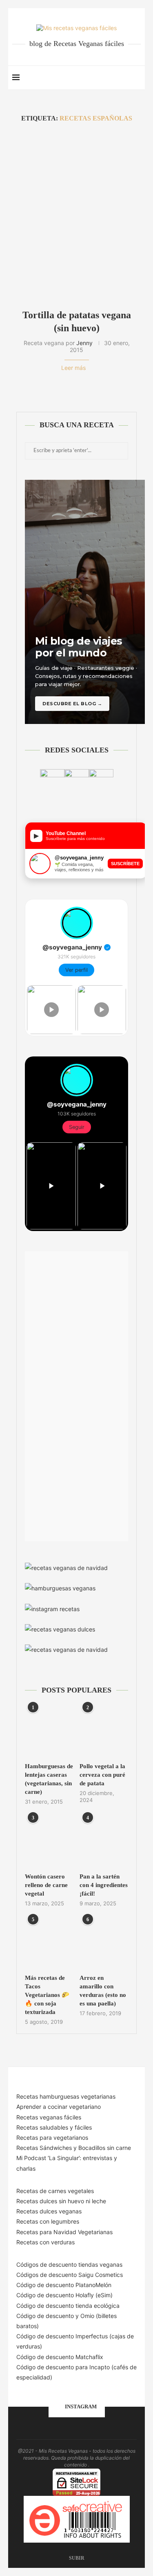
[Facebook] (90, 78)
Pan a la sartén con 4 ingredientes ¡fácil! (104, 1885)
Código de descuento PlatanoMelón (64, 2285)
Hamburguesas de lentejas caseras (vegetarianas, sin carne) (49, 1779)
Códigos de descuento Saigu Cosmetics (70, 2275)
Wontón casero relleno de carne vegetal (46, 1885)
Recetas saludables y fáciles (54, 2127)
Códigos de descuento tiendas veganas (69, 2264)
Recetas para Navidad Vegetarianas (64, 2232)
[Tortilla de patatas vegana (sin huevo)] (76, 215)
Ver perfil (76, 970)
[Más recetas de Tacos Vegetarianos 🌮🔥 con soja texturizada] (49, 1943)
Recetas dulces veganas (49, 2211)
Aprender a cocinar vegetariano (59, 2107)
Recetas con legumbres (48, 2221)
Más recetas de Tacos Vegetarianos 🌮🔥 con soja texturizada (47, 1995)
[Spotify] (116, 78)
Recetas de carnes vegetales (55, 2191)
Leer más (73, 368)
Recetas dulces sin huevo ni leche (61, 2201)
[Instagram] (99, 78)
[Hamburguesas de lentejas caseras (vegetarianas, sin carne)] (49, 1731)
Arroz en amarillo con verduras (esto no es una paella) (103, 1991)
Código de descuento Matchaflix (60, 2357)
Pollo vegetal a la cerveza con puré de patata (102, 1775)
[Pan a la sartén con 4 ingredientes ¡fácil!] (104, 1842)
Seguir (77, 1127)
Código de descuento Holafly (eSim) (65, 2295)
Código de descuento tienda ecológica (68, 2306)
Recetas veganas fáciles (49, 2117)
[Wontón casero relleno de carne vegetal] (49, 1842)
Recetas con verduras (45, 2242)
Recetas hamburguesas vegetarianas (66, 2096)
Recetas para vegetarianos (52, 2138)
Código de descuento (46, 2316)
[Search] (137, 78)
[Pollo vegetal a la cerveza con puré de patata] (104, 1731)
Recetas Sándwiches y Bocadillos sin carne (74, 2148)
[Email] (108, 78)
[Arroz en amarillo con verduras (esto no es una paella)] (104, 1943)
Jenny (84, 343)
